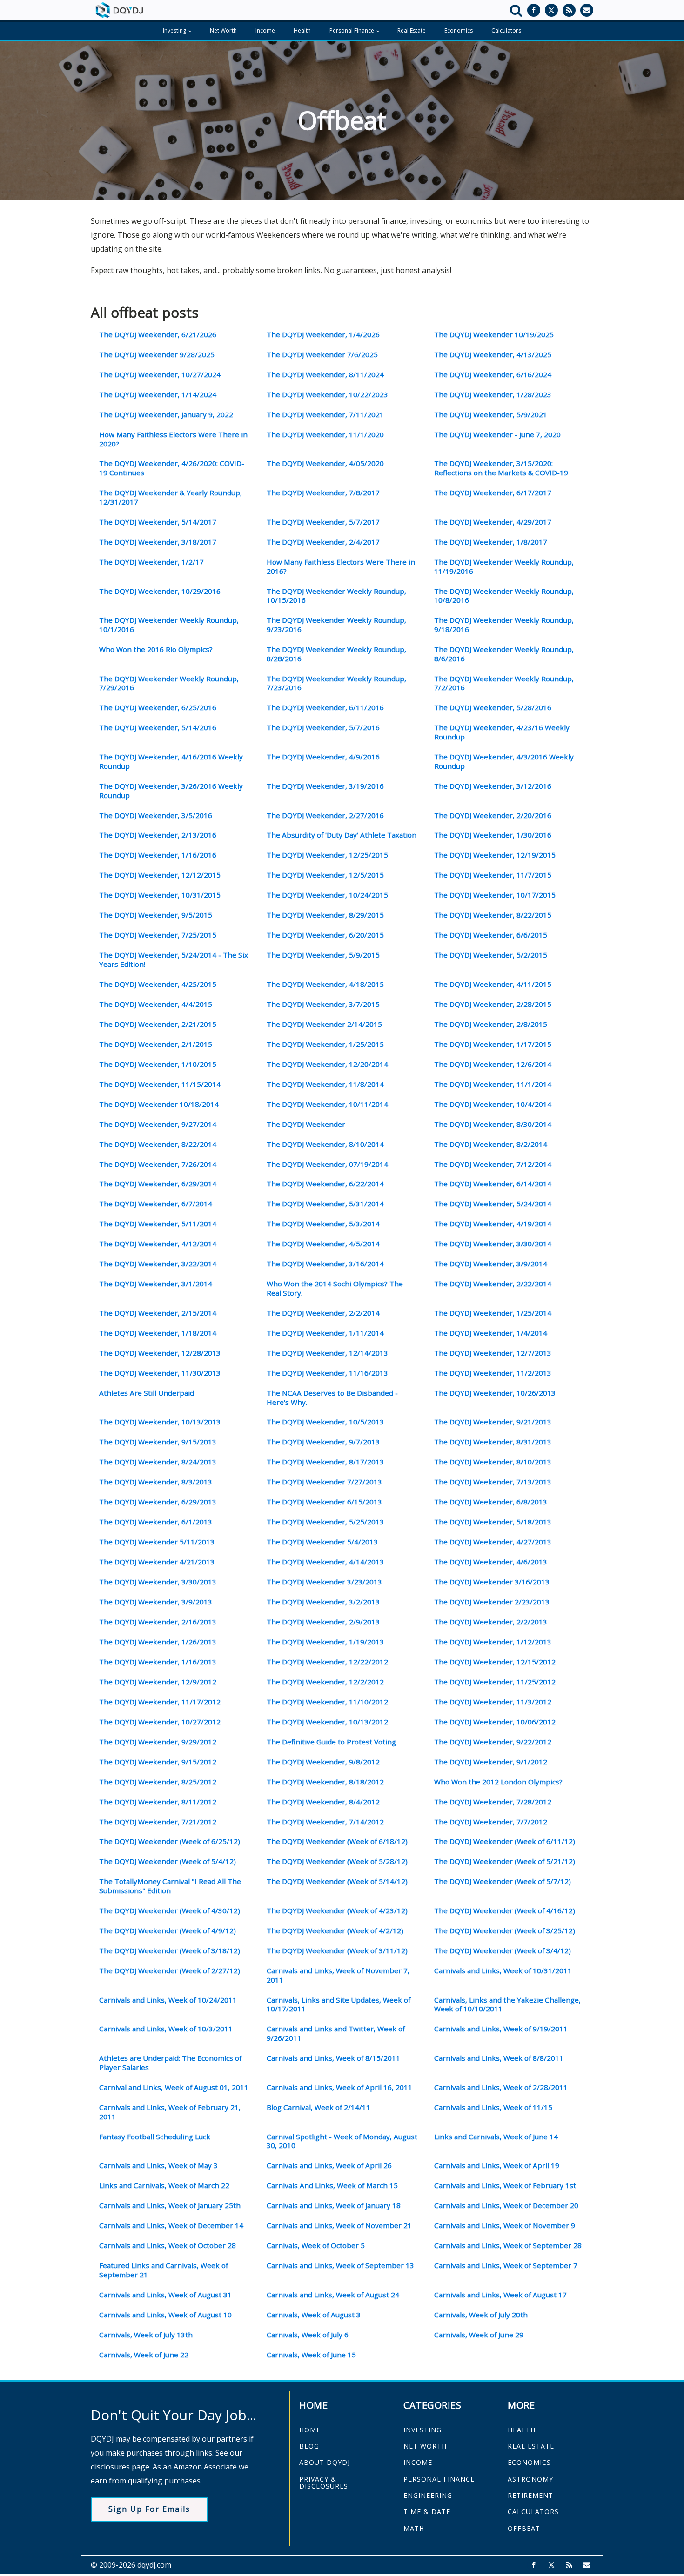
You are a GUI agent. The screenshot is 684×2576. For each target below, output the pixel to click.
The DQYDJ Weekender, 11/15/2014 (160, 1084)
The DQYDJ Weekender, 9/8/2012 (323, 1762)
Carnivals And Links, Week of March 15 (332, 2186)
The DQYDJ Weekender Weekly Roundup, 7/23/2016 (336, 683)
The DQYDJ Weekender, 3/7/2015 (323, 1004)
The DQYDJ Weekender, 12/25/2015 (327, 855)
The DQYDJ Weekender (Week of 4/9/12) (168, 1931)
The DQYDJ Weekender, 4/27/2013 (493, 1542)
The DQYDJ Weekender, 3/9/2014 (491, 1264)
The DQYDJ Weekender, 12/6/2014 (493, 1064)
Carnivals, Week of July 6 (308, 2335)
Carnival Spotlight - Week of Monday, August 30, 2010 (342, 2141)
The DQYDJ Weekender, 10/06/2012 (495, 1722)
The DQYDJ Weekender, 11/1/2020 (325, 435)
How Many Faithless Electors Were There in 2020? (173, 439)
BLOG (309, 2446)
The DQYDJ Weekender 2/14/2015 (324, 1024)
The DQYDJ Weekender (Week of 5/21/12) (505, 1861)
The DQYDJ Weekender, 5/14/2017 (158, 522)
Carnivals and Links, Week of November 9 (505, 2226)
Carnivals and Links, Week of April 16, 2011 (339, 2087)
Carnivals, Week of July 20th (481, 2315)
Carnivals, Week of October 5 (316, 2246)
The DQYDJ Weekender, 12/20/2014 (327, 1064)
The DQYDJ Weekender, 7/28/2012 (493, 1802)
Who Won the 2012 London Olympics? (498, 1782)
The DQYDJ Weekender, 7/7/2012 (491, 1822)
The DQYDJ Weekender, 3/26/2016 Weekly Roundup (171, 791)
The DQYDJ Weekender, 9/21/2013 (493, 1422)
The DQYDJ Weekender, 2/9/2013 (323, 1622)
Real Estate (412, 30)
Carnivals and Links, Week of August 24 (333, 2295)
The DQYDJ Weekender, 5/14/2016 (158, 728)
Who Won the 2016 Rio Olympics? (156, 649)
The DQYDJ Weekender (306, 1124)
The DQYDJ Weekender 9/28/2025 (157, 355)
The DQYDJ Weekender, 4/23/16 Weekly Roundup (502, 732)
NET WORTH (425, 2446)
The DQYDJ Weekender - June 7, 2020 (497, 435)
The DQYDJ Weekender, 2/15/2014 (158, 1313)
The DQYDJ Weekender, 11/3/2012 (493, 1702)
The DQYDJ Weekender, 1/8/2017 (491, 542)
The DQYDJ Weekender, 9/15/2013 (158, 1442)
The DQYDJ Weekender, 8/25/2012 (158, 1782)
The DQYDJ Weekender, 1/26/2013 (158, 1642)
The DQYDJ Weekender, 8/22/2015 (493, 915)
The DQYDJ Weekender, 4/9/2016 (323, 757)
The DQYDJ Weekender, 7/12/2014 (493, 1164)
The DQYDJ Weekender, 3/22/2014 (158, 1264)
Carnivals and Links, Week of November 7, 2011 (338, 1975)
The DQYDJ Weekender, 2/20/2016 (493, 815)
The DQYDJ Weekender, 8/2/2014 (491, 1144)
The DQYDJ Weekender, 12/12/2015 (160, 875)
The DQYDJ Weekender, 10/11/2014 (327, 1104)
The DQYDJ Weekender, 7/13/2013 (493, 1482)
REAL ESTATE (531, 2446)
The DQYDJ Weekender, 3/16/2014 (325, 1264)
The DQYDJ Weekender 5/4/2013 (322, 1542)
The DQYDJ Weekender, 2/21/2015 (158, 1024)
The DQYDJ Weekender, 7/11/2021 (325, 415)
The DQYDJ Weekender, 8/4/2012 (323, 1802)
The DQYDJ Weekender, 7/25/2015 (158, 935)
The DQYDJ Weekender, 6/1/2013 (156, 1522)
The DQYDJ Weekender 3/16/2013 (492, 1582)
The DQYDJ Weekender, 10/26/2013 (495, 1393)
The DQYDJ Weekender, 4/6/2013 (491, 1562)
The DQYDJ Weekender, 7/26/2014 (158, 1164)
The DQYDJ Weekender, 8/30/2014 (493, 1124)
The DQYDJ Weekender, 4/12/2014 (158, 1244)
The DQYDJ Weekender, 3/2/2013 (323, 1602)
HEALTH (522, 2430)
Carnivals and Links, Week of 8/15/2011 (333, 2058)
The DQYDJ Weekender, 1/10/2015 (158, 1064)
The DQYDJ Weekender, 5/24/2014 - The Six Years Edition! (174, 960)
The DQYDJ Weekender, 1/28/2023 (493, 395)
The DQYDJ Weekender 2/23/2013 (492, 1602)
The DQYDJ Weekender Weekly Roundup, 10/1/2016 (169, 625)
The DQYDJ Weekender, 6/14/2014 (493, 1184)
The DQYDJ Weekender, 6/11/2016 (325, 708)
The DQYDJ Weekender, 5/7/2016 (323, 728)
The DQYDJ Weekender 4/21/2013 (157, 1562)
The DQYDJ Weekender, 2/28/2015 (493, 1004)
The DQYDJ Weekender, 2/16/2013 (158, 1622)
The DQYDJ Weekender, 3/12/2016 (493, 786)
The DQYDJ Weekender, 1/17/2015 (493, 1044)
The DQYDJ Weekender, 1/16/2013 (158, 1662)
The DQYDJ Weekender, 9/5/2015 (156, 915)
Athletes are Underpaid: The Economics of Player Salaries (170, 2063)
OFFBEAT (524, 2528)
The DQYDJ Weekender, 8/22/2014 (158, 1144)
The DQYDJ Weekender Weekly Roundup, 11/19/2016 (504, 567)
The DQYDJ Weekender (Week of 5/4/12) (168, 1861)
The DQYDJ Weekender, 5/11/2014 (158, 1224)
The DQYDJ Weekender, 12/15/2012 (495, 1662)
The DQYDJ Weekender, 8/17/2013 (325, 1462)
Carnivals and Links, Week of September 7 (506, 2266)
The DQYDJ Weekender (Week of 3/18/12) (170, 1951)
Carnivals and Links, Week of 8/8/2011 (499, 2058)
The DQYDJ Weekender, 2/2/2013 (491, 1622)
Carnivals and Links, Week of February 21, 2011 (170, 2112)
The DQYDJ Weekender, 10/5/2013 (325, 1422)
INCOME (418, 2462)
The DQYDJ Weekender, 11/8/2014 (325, 1084)
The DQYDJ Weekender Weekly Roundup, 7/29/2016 (169, 683)
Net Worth (223, 30)
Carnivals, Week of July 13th (146, 2335)
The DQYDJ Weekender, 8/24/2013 (158, 1462)
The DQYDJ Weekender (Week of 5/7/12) (503, 1881)
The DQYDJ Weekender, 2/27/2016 (325, 815)
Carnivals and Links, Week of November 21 (339, 2226)
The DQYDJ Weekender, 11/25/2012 (495, 1682)
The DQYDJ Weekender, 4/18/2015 (325, 984)
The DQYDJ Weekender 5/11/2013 (157, 1542)
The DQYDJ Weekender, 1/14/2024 (158, 395)
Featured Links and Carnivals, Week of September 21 (164, 2270)
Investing (174, 30)
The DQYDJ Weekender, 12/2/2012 (325, 1682)
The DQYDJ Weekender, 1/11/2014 (325, 1333)
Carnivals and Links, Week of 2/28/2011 (501, 2087)
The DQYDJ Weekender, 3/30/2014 (493, 1244)
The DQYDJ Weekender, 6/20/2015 (325, 935)
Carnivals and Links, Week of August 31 (165, 2295)
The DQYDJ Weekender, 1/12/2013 (493, 1642)
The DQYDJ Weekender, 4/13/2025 (493, 355)
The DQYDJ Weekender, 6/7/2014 (156, 1204)
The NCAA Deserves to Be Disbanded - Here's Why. (332, 1398)
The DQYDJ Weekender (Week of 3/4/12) (503, 1951)
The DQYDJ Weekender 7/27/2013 (324, 1482)
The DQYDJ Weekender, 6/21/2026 (158, 335)
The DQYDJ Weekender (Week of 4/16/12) (505, 1911)
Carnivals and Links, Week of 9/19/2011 (501, 2029)
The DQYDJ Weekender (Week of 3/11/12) (337, 1951)
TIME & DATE (427, 2512)
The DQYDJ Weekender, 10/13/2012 (327, 1722)
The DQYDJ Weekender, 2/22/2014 (493, 1284)
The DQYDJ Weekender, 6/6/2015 (491, 935)
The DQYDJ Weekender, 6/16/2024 (493, 375)
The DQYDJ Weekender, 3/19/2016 (325, 786)
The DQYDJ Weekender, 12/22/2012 (327, 1662)
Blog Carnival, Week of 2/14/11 (319, 2107)
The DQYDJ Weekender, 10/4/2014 (493, 1104)
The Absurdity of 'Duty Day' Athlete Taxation (342, 835)
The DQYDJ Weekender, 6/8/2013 (491, 1502)
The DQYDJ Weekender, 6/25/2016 (158, 708)
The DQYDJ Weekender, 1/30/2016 (493, 835)
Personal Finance (352, 30)
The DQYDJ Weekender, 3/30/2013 (158, 1582)
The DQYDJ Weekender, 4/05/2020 (325, 463)
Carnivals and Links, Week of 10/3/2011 (166, 2029)
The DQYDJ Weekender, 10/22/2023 (327, 395)
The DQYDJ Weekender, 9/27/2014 (158, 1124)
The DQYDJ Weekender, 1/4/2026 (323, 335)
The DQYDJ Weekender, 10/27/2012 (160, 1722)
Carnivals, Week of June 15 (311, 2355)
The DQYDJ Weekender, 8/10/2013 (493, 1462)
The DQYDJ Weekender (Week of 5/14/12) (337, 1881)
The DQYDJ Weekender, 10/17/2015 (495, 895)
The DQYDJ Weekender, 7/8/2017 (323, 493)
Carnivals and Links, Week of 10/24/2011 (168, 2000)
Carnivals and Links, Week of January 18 (334, 2206)
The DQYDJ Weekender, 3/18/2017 (158, 542)
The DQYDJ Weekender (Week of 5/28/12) (337, 1861)
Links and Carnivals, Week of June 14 (496, 2137)
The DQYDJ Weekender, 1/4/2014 (491, 1333)
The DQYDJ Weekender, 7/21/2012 (158, 1822)
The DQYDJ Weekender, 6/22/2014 (325, 1184)
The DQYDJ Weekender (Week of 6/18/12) (337, 1841)
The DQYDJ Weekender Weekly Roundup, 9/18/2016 (504, 625)
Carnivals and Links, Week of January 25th (170, 2206)
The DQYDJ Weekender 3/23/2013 (324, 1582)
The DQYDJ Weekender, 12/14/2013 (327, 1353)
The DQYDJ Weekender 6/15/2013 (324, 1502)
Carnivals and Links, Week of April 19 (497, 2166)
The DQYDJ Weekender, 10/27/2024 (160, 375)
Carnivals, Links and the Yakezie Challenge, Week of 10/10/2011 (507, 2005)
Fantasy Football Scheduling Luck (155, 2137)
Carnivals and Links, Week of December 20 (506, 2206)
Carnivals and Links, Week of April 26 (329, 2166)
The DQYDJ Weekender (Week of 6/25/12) (170, 1841)
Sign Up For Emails (149, 2509)
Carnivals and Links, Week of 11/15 (493, 2107)
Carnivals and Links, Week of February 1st (505, 2186)
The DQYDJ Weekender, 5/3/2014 (323, 1224)
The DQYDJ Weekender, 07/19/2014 (327, 1164)
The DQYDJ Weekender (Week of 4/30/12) (170, 1911)
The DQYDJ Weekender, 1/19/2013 (325, 1642)
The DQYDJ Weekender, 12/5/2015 (325, 875)
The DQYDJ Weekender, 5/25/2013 (325, 1522)
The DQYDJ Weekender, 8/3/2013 (156, 1482)
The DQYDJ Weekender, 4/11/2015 (493, 984)
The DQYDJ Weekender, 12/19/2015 (495, 855)
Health (302, 30)
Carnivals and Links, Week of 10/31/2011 (503, 1971)
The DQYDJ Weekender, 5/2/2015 (491, 955)
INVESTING (422, 2430)
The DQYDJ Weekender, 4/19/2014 (493, 1224)
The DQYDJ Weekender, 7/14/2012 (325, 1822)
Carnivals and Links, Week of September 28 (508, 2246)
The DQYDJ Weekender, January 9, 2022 (166, 415)
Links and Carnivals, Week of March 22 (164, 2186)
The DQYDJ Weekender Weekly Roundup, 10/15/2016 (336, 596)
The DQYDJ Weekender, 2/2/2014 (323, 1313)
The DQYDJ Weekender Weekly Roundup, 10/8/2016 (504, 596)
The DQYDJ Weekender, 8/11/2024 (325, 375)
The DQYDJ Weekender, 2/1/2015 (156, 1044)
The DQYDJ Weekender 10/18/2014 (159, 1104)
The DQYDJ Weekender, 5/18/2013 (493, 1522)
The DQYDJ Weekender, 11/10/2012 (327, 1702)
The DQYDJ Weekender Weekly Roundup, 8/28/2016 (336, 654)
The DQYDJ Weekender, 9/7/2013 (323, 1442)
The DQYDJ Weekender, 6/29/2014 (158, 1184)
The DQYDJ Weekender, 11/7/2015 (493, 875)
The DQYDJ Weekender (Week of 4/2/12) (335, 1931)
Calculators (506, 30)
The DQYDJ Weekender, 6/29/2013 (158, 1502)
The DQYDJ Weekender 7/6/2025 (322, 355)
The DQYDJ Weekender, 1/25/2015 (325, 1044)
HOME (310, 2430)
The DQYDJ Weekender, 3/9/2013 (156, 1602)
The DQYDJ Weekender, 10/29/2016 (160, 591)
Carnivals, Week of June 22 (144, 2355)
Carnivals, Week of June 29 (479, 2335)
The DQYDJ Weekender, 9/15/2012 (158, 1762)
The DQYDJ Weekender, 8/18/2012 (325, 1782)
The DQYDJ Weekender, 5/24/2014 (493, 1204)
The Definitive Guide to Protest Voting (331, 1742)
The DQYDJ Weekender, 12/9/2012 (158, 1682)
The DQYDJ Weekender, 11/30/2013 (160, 1373)
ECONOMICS (529, 2462)
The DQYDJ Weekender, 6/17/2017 (493, 493)
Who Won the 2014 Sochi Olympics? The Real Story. (335, 1288)
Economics (459, 30)
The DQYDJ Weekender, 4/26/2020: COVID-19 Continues (172, 468)
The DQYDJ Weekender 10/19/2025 (494, 335)
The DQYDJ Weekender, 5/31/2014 (325, 1204)
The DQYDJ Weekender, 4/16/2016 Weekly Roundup (171, 762)
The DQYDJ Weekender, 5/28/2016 (493, 708)
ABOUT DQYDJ (325, 2462)
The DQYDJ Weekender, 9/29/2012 (158, 1742)
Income (265, 30)
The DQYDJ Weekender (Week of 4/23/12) (337, 1911)
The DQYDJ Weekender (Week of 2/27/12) (170, 1971)
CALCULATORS (533, 2512)
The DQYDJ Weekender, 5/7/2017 (323, 522)
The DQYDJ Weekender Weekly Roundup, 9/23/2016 (336, 625)
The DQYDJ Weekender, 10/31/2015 (160, 895)
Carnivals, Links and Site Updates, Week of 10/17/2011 (339, 2005)
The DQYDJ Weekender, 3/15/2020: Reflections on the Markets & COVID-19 (501, 468)
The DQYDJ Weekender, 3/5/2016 (156, 815)
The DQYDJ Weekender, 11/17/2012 (160, 1702)
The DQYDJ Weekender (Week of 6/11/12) (505, 1841)
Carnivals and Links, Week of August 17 (500, 2295)
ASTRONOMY (530, 2479)
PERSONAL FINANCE (439, 2479)
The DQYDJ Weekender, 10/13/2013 (160, 1422)
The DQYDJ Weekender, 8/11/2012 (158, 1802)
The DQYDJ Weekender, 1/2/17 (151, 562)
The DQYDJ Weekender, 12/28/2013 (160, 1353)
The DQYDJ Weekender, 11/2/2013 (493, 1373)
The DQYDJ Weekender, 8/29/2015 (325, 915)
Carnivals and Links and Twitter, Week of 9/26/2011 (336, 2034)
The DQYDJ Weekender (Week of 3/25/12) (505, 1931)
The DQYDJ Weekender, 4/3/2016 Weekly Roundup (504, 762)
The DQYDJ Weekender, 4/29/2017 (493, 522)
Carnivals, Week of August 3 (314, 2315)
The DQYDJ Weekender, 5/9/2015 (323, 955)
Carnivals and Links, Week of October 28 (168, 2246)
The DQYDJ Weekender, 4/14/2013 (325, 1562)
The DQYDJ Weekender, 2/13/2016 (158, 835)
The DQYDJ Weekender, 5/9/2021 (491, 415)
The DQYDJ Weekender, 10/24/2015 (327, 895)
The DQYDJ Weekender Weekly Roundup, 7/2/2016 (504, 683)
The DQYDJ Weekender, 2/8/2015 (491, 1024)
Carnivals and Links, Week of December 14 (171, 2226)
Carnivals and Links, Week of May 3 (158, 2166)
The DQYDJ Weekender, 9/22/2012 (493, 1742)
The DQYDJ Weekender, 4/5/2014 (323, 1244)
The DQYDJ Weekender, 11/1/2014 (493, 1084)
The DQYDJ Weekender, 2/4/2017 (323, 542)
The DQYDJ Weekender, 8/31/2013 (493, 1442)
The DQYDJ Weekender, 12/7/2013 (493, 1353)
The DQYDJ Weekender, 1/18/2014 (158, 1333)
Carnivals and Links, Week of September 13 (340, 2266)
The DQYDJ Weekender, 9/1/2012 (491, 1762)
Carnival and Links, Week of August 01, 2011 (174, 2087)
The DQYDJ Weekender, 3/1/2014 (156, 1284)
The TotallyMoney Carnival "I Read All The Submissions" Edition (170, 1886)
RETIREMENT (530, 2495)
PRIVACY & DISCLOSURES (324, 2483)
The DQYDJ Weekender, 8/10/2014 (325, 1144)
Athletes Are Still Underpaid (147, 1393)
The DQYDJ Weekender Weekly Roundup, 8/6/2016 (504, 654)
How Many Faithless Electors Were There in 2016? (341, 567)
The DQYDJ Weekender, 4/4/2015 (156, 1004)
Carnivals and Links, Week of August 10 (165, 2315)
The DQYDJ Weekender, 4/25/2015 (158, 984)
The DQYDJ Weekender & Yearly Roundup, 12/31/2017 (171, 497)
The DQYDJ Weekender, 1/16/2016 (158, 855)
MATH (414, 2528)
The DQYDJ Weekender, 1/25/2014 (493, 1313)
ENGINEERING (428, 2495)
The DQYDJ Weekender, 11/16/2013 (327, 1373)
